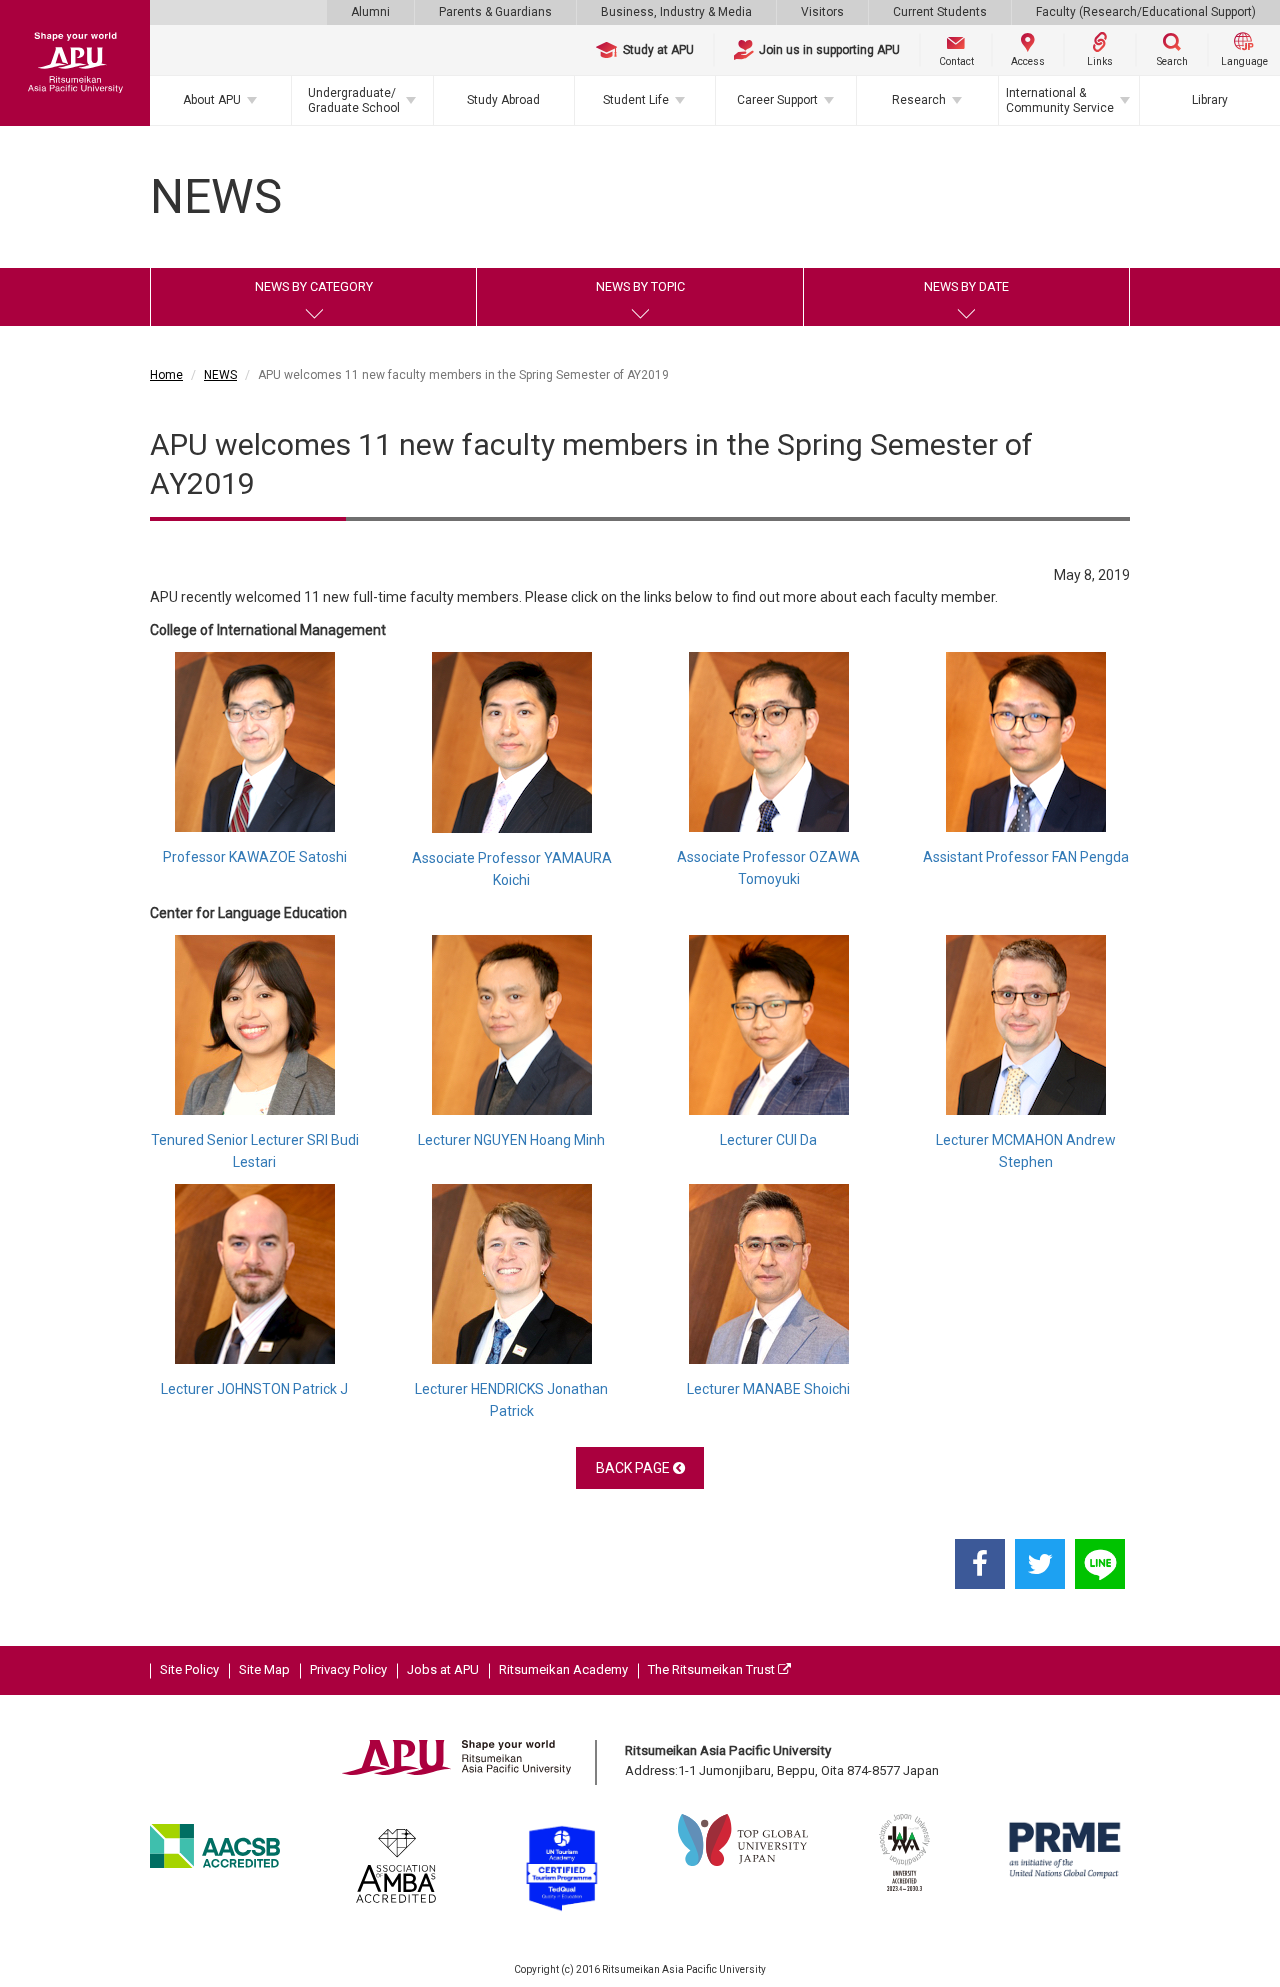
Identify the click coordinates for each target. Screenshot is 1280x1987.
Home (166, 375)
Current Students (940, 12)
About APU (212, 100)
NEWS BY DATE (966, 286)
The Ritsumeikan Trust (713, 1669)
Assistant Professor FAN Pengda (1026, 857)
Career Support (777, 100)
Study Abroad (503, 100)
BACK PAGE (634, 1468)
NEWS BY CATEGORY (314, 286)
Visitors (822, 12)
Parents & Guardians (495, 12)
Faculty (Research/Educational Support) (1146, 12)
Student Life (636, 100)
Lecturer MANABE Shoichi (768, 1389)
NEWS (220, 375)
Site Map (264, 1669)
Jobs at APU (443, 1669)
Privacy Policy (348, 1669)
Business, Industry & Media (676, 12)
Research (919, 100)
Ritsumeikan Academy (563, 1669)
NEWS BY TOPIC (640, 286)
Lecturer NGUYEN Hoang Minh (511, 1140)
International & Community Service (1060, 100)
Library (1210, 100)
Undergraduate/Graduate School (354, 100)
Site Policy (189, 1669)
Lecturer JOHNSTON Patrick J (254, 1389)
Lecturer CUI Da (768, 1140)
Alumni (370, 12)
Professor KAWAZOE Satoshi (255, 857)
